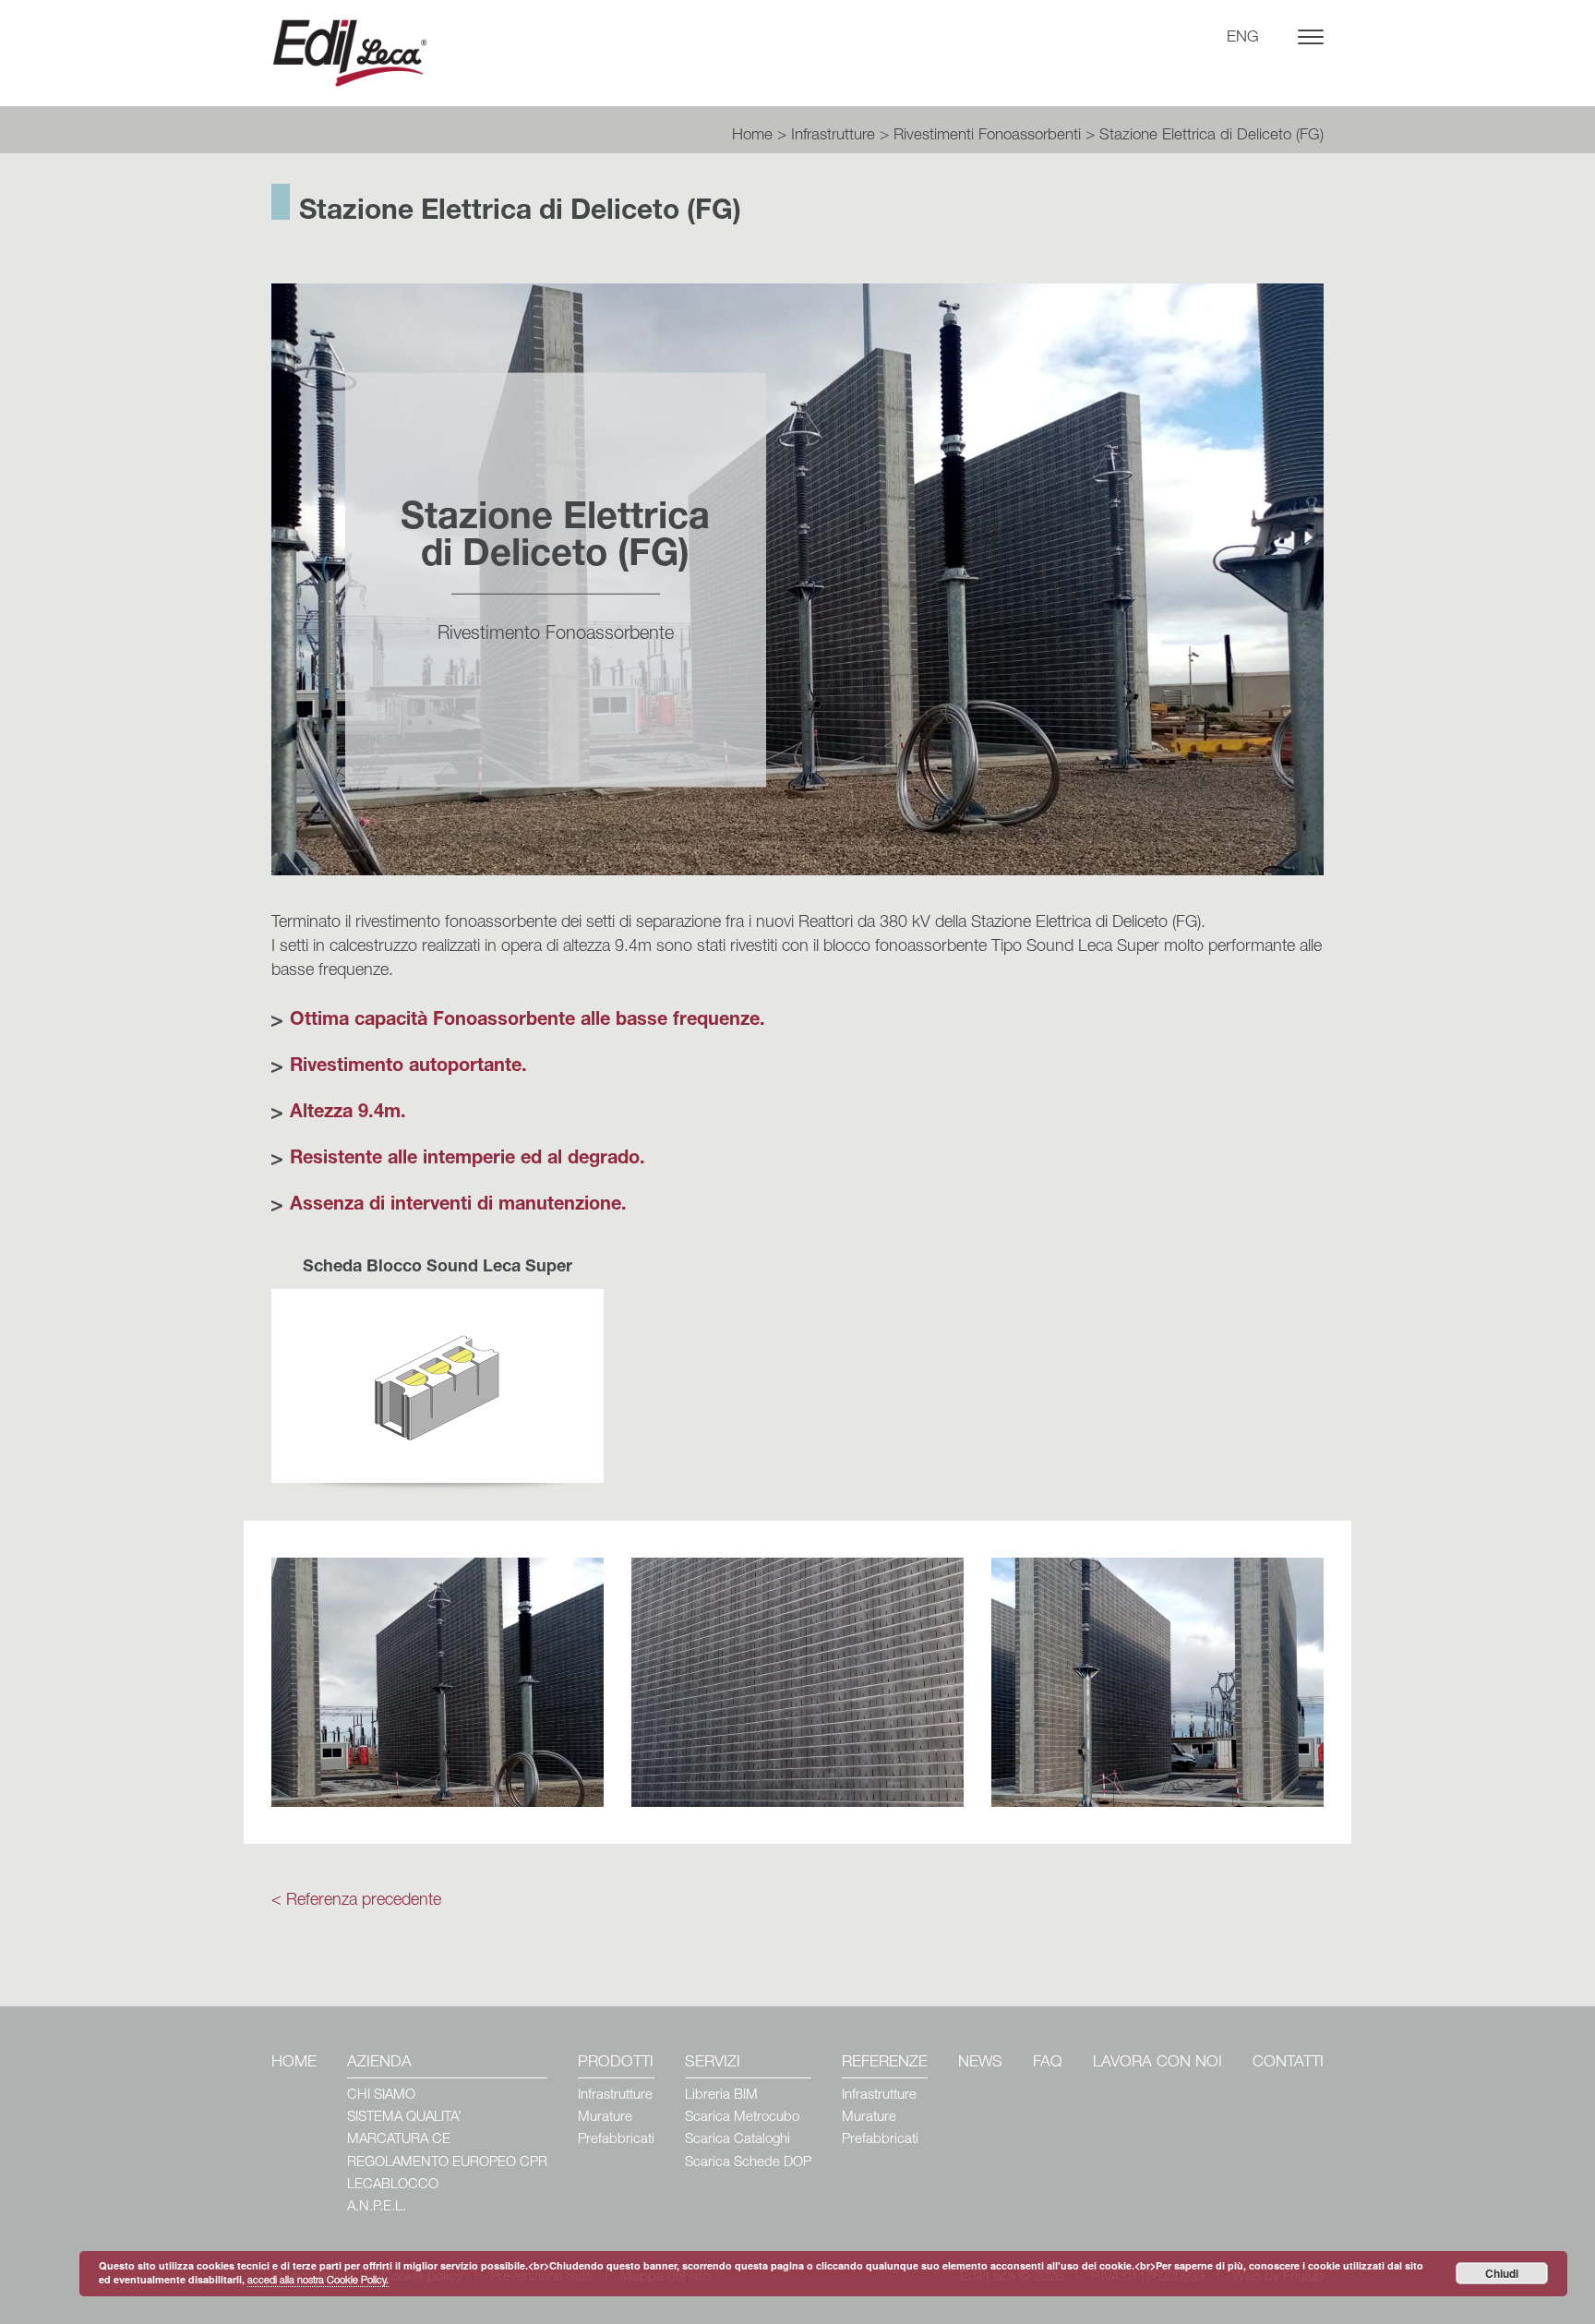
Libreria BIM (721, 2095)
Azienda (379, 2063)
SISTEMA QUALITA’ (404, 2118)
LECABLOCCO (393, 2185)
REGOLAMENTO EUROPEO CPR (447, 2163)
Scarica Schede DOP (748, 2163)
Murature (605, 2118)
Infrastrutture (833, 136)
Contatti (1288, 2063)
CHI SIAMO (381, 2095)
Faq (1048, 2063)
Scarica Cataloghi (738, 2140)
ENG (1243, 38)
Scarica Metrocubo (742, 2118)
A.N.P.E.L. (377, 2207)
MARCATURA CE (399, 2140)
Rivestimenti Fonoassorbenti (987, 136)
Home (752, 136)
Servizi (713, 2063)
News (980, 2063)
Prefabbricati (616, 2140)
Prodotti (616, 2063)
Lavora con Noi (1157, 2063)
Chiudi (1502, 2273)
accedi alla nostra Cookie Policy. (318, 2281)
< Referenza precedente (356, 1901)
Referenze (885, 2063)
